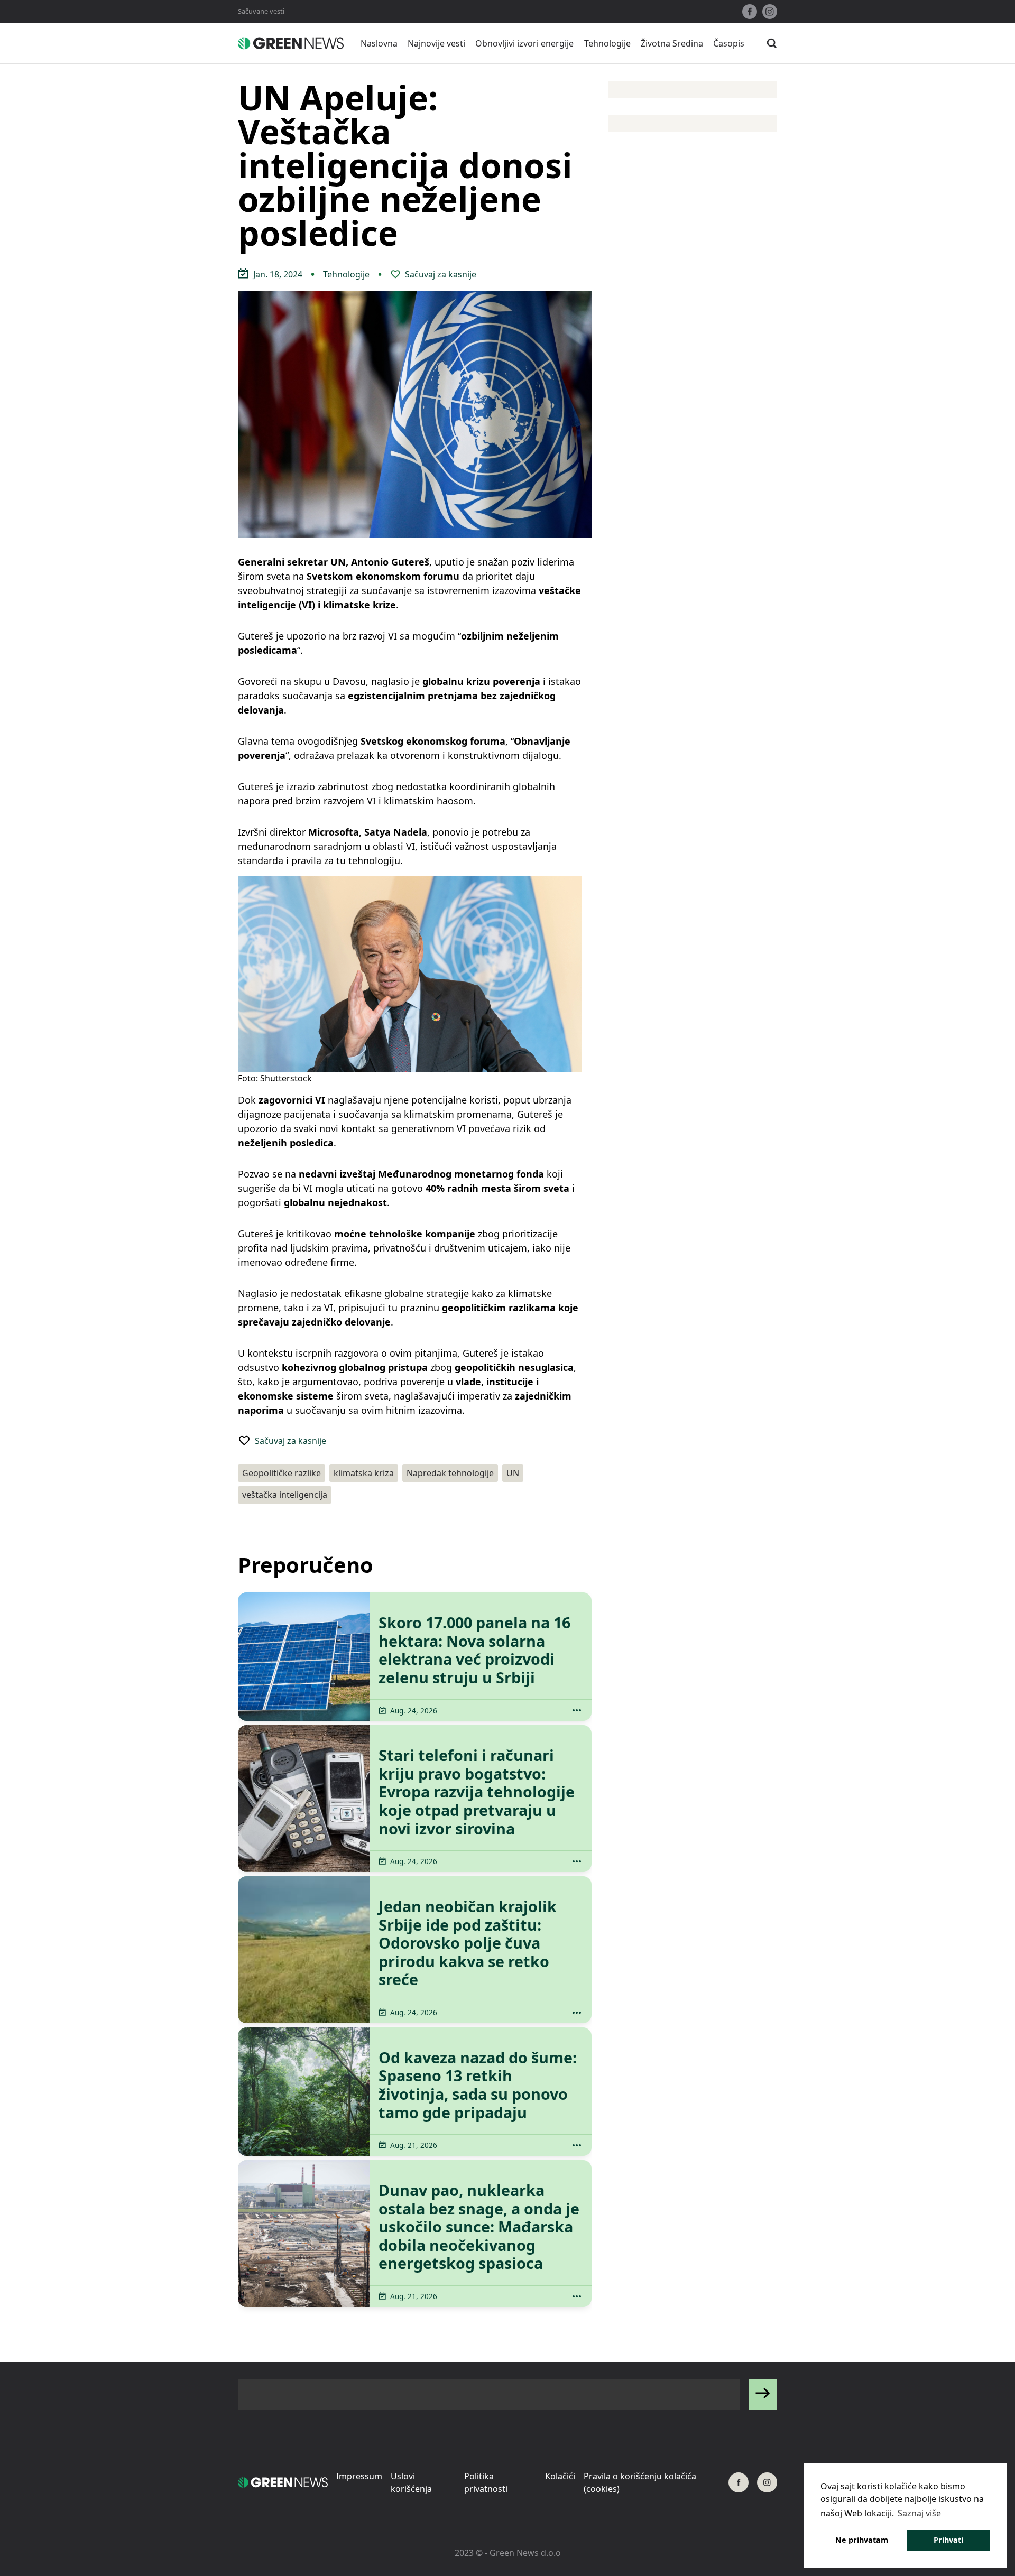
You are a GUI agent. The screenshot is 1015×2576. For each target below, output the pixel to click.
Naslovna (379, 43)
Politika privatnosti (486, 2482)
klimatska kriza (364, 1473)
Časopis (729, 43)
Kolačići (560, 2476)
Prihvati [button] (948, 2540)
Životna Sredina (672, 43)
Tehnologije (607, 43)
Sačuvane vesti (261, 11)
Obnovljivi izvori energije (524, 43)
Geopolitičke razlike (282, 1473)
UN (513, 1473)
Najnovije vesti (436, 43)
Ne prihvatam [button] (862, 2540)
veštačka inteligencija (285, 1495)
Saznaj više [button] (919, 2513)
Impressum (359, 2476)
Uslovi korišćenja (411, 2482)
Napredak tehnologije (450, 1473)
